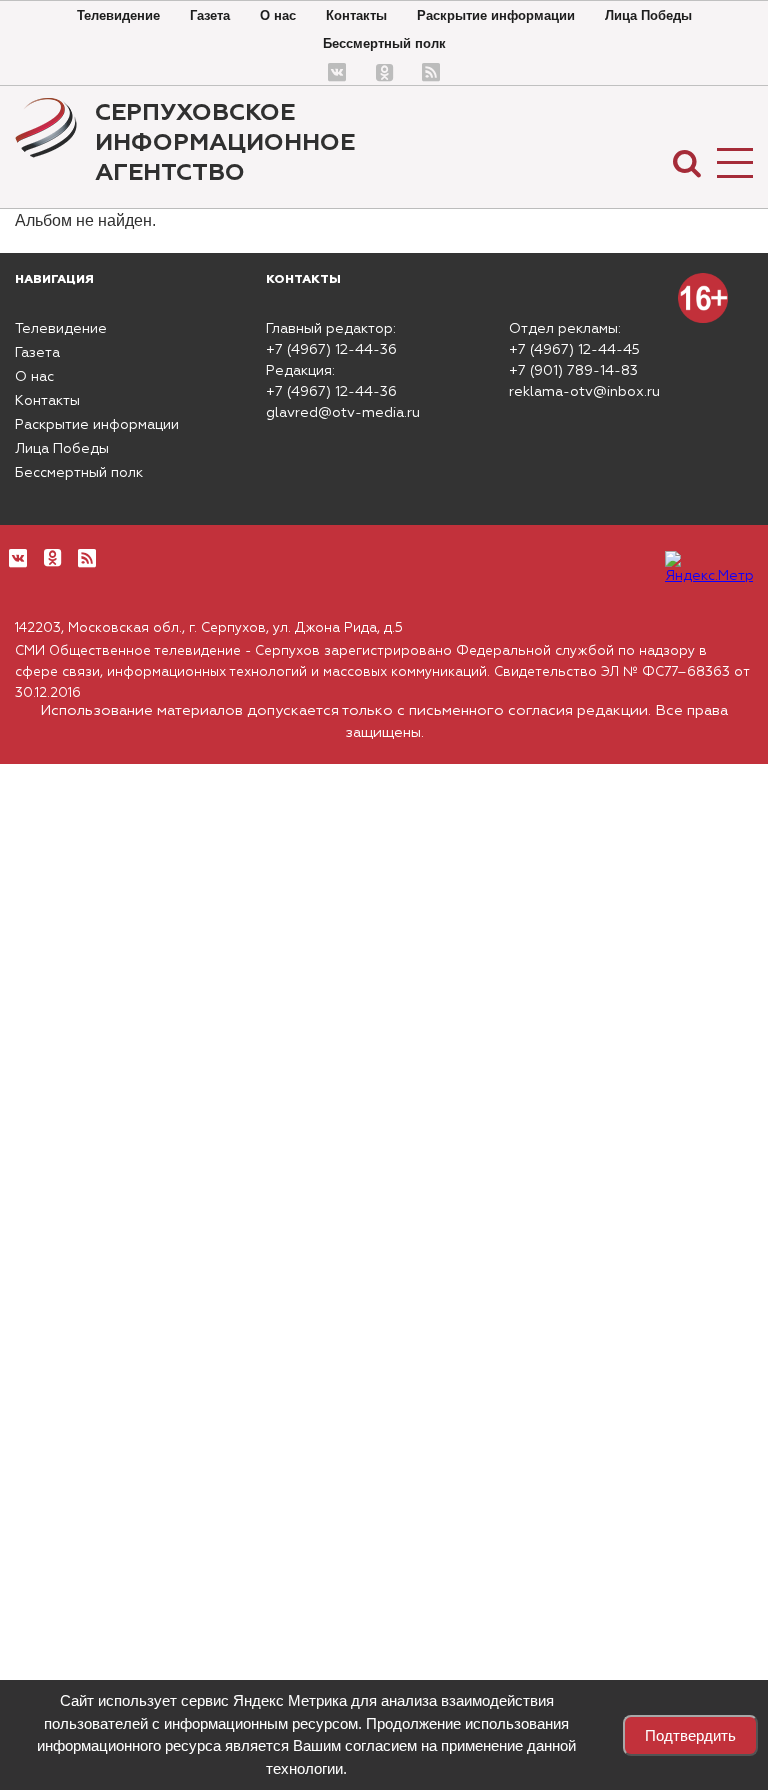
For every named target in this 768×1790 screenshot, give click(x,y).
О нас (278, 15)
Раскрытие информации (496, 15)
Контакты (356, 15)
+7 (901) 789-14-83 (573, 371)
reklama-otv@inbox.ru (584, 392)
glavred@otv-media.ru (343, 413)
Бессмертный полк (384, 43)
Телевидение (118, 15)
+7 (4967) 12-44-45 (574, 350)
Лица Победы (648, 15)
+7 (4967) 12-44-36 (331, 350)
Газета (210, 15)
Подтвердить (690, 1735)
